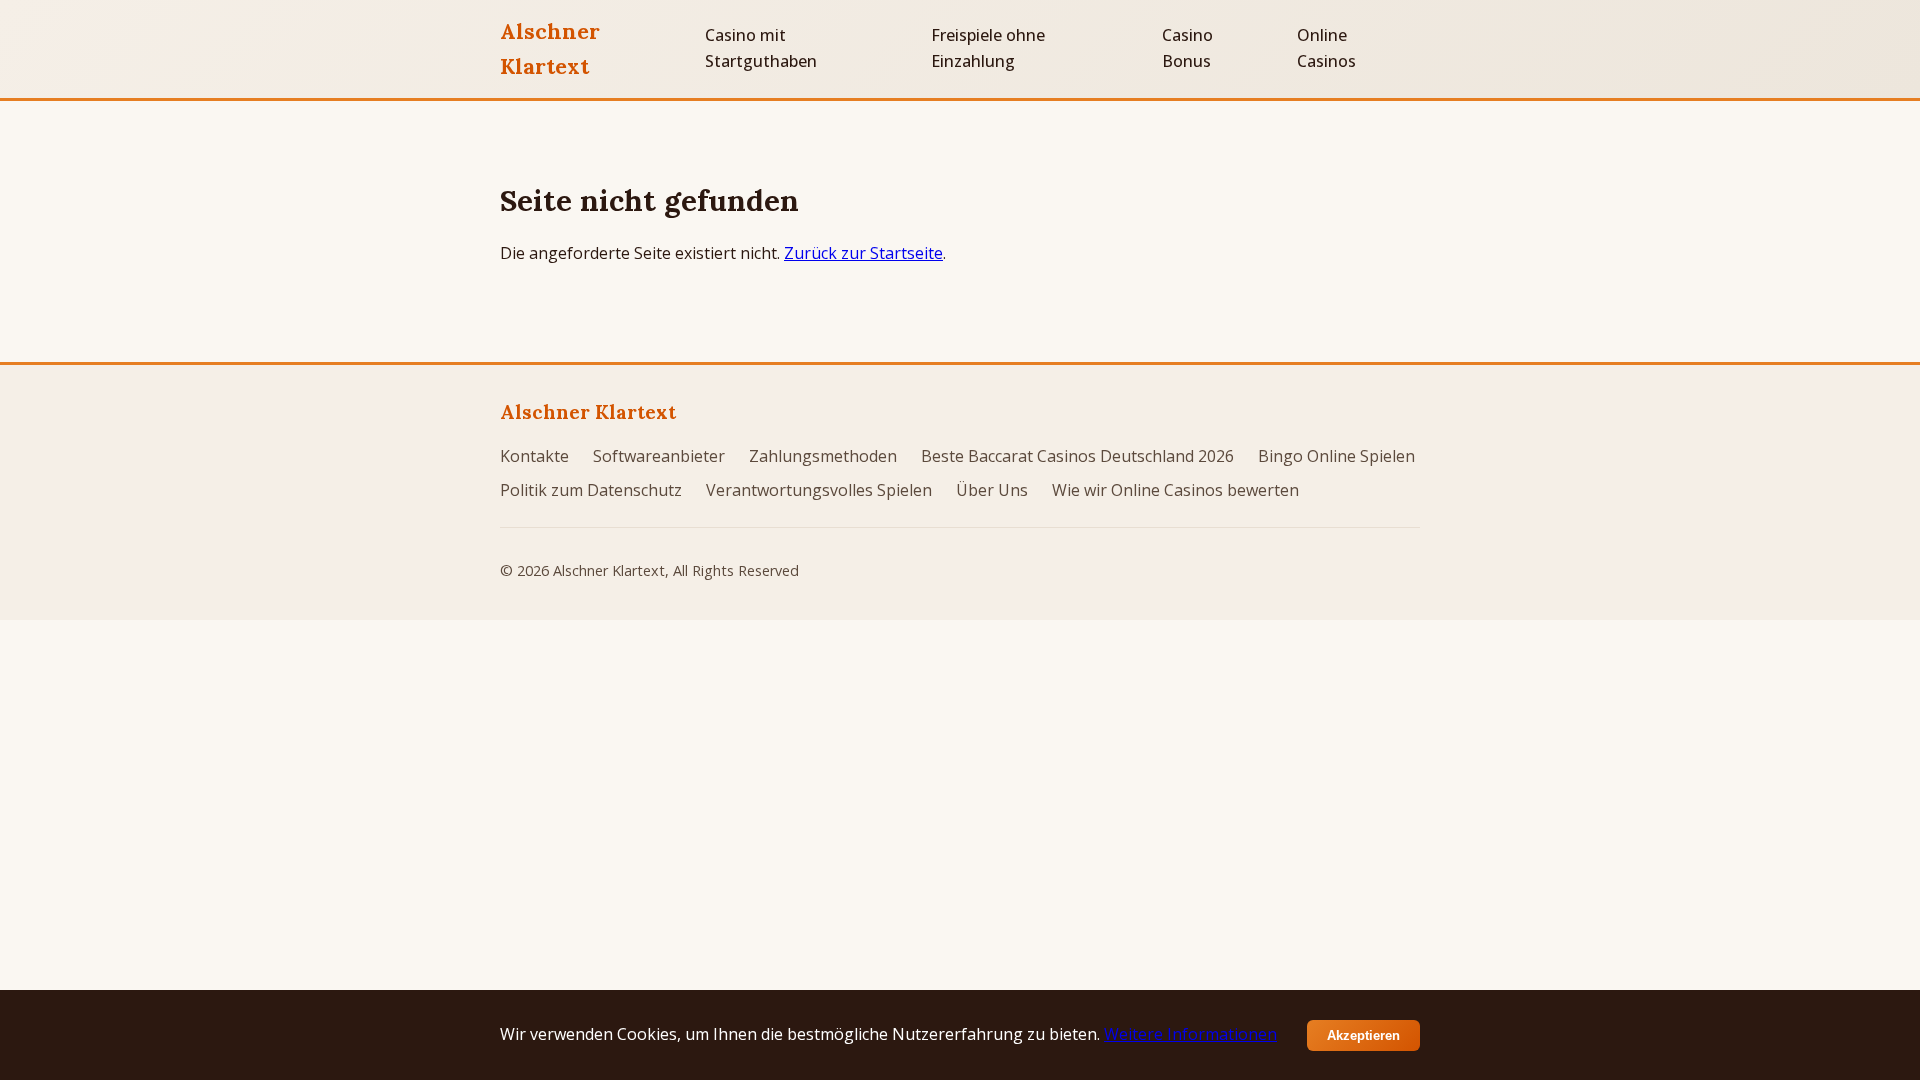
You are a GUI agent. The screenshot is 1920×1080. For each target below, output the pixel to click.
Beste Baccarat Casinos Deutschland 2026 (1077, 456)
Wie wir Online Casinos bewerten (1175, 490)
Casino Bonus (1187, 48)
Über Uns (992, 490)
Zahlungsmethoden (823, 456)
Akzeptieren (1363, 1035)
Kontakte (534, 456)
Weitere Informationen (1190, 1034)
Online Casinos (1326, 48)
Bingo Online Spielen (1336, 456)
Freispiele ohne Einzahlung (988, 48)
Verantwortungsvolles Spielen (819, 490)
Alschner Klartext (550, 48)
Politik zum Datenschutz (591, 490)
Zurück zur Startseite (863, 253)
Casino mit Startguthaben (761, 48)
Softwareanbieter (659, 456)
